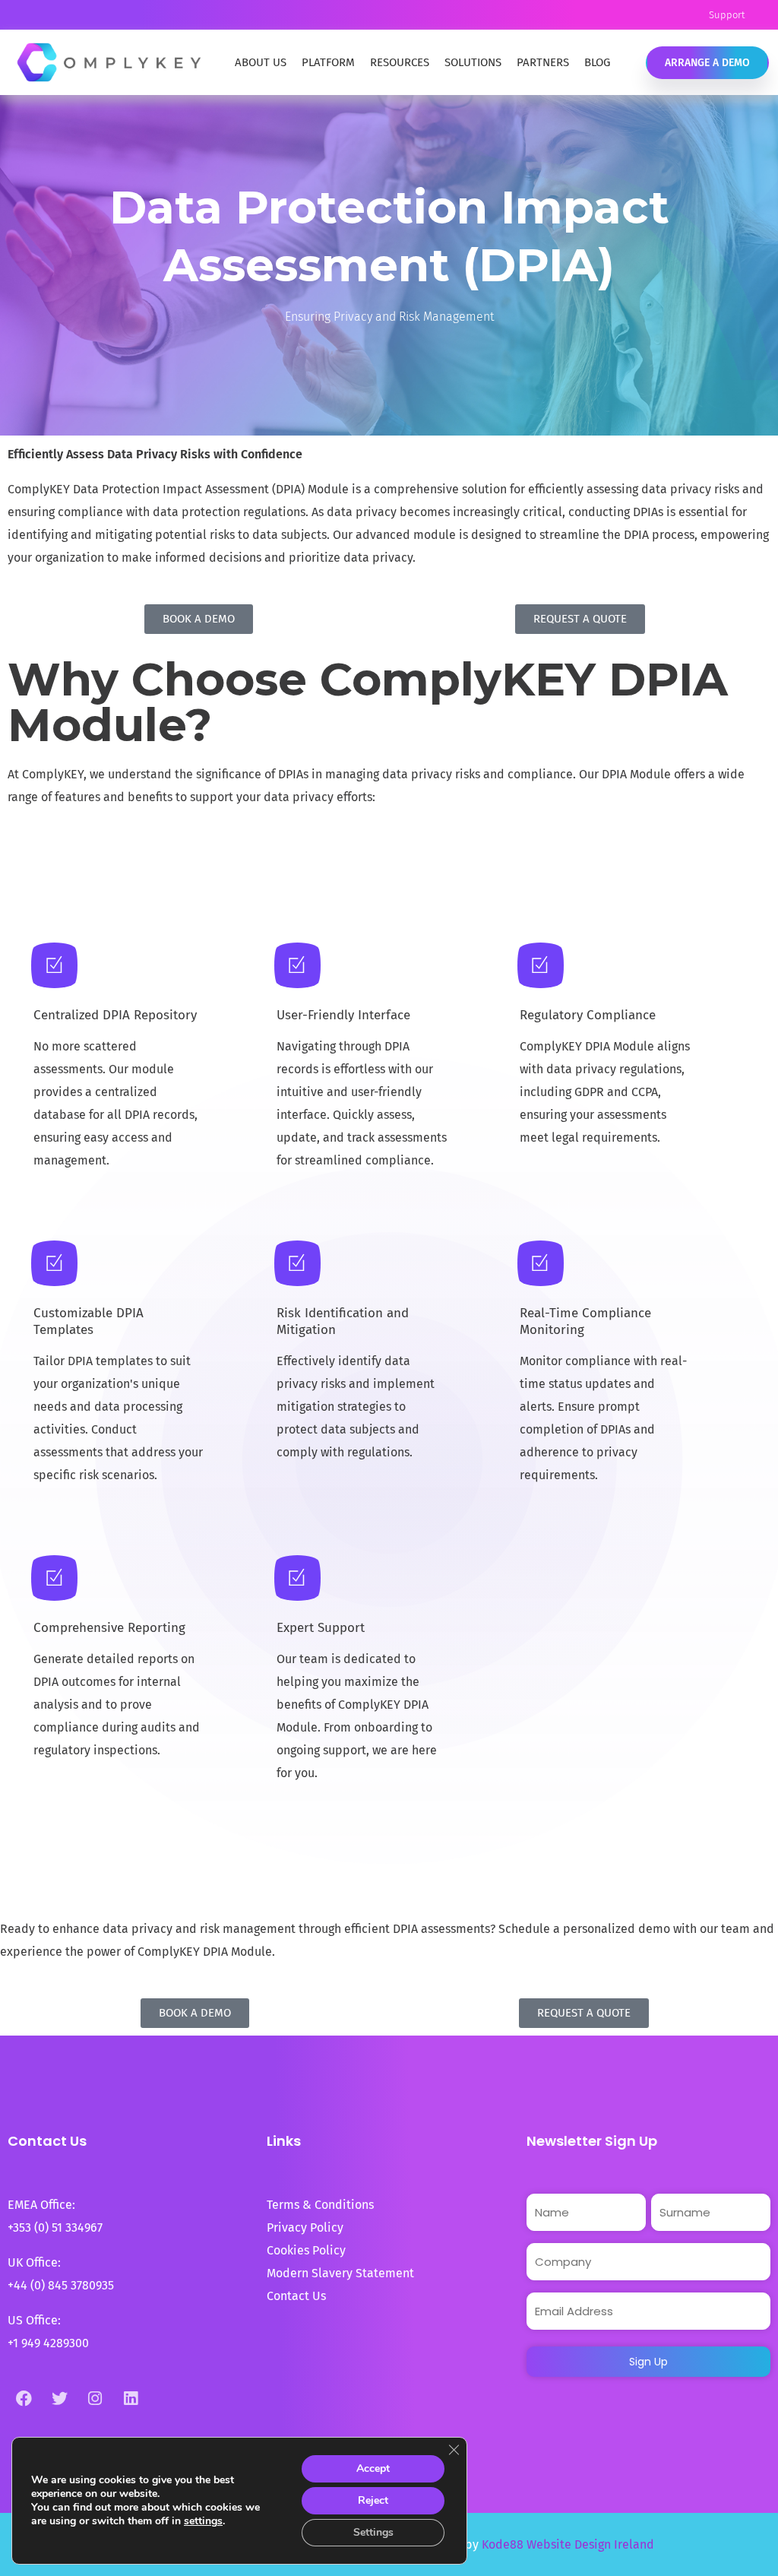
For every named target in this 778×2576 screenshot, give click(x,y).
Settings (373, 2532)
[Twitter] (59, 2398)
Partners (543, 62)
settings (203, 2521)
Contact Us (296, 2296)
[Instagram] (95, 2398)
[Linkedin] (131, 2398)
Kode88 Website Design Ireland (568, 2544)
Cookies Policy (306, 2250)
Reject (373, 2500)
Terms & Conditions (320, 2205)
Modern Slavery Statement (342, 2273)
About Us (261, 62)
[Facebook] (24, 2398)
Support (727, 15)
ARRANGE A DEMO (707, 63)
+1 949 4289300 (48, 2343)
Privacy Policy (305, 2227)
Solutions (473, 62)
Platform (328, 62)
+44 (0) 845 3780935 (61, 2285)
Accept (373, 2468)
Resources (400, 62)
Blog (597, 62)
